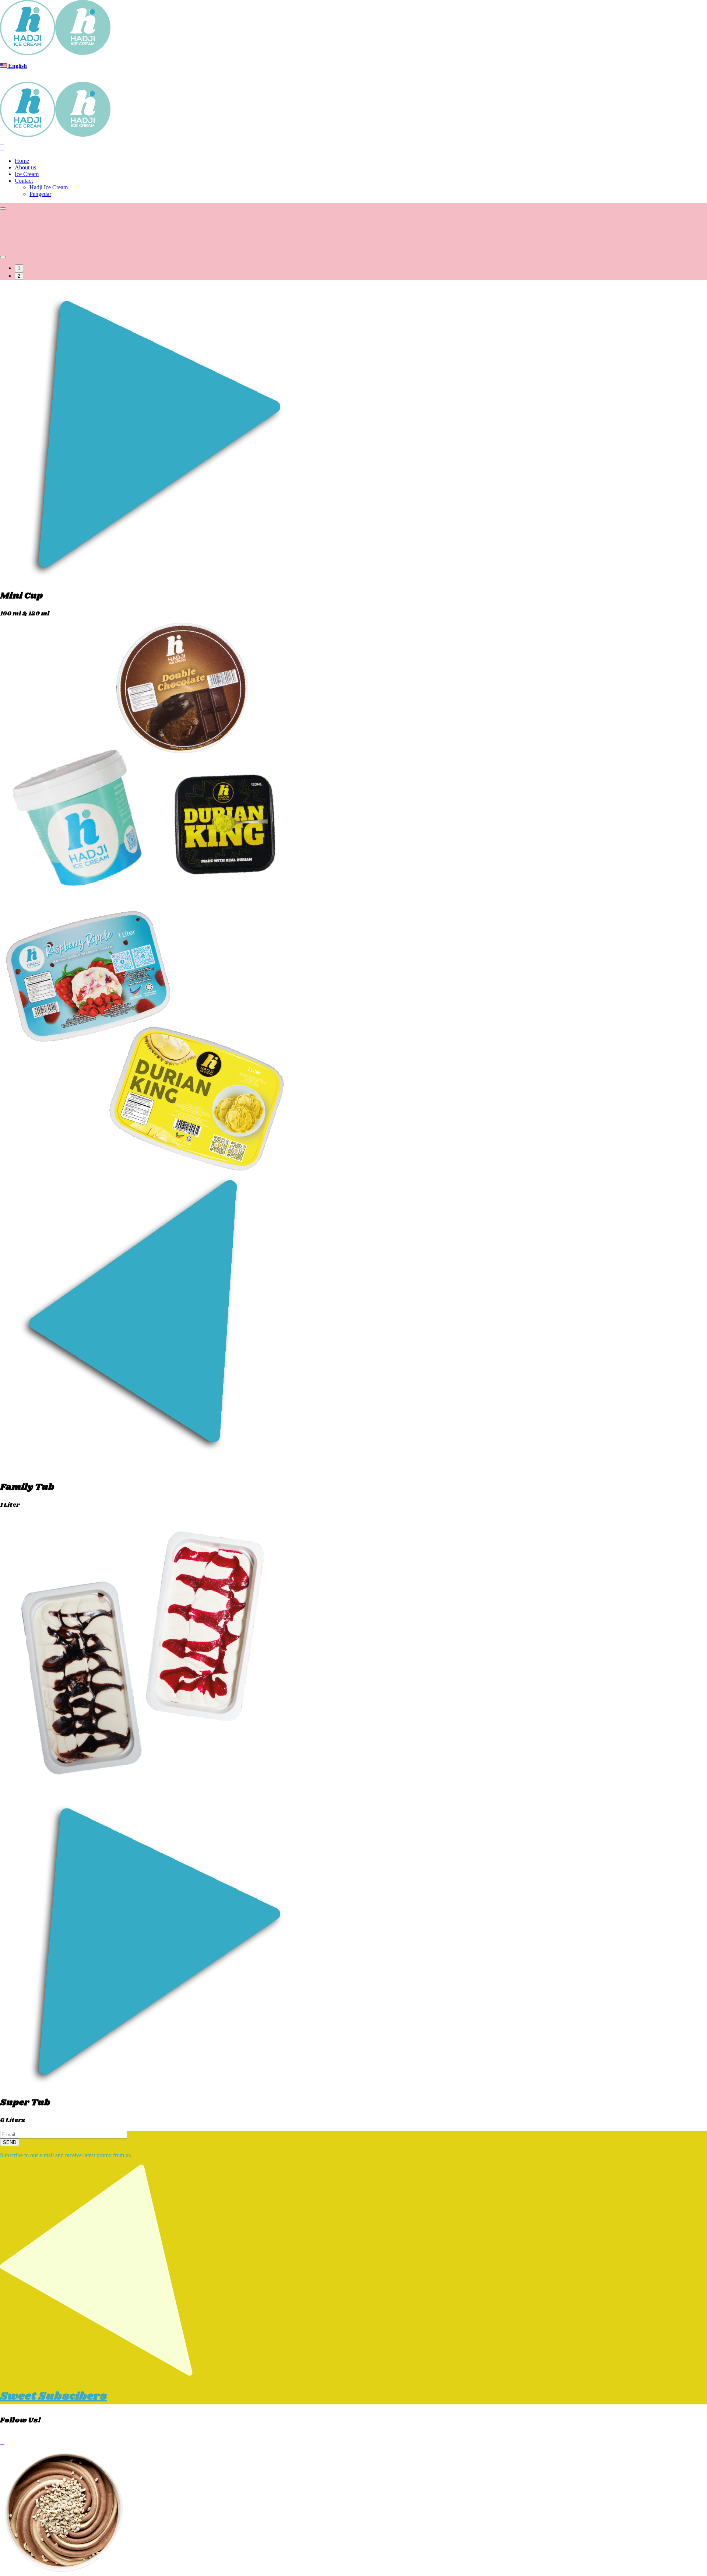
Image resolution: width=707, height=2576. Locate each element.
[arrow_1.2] (147, 2086)
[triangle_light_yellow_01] (96, 2374)
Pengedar (40, 194)
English (17, 66)
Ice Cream (27, 174)
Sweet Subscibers (53, 2396)
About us (25, 167)
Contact (24, 181)
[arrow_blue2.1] (147, 1470)
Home (22, 161)
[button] (3, 208)
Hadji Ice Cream (49, 187)
